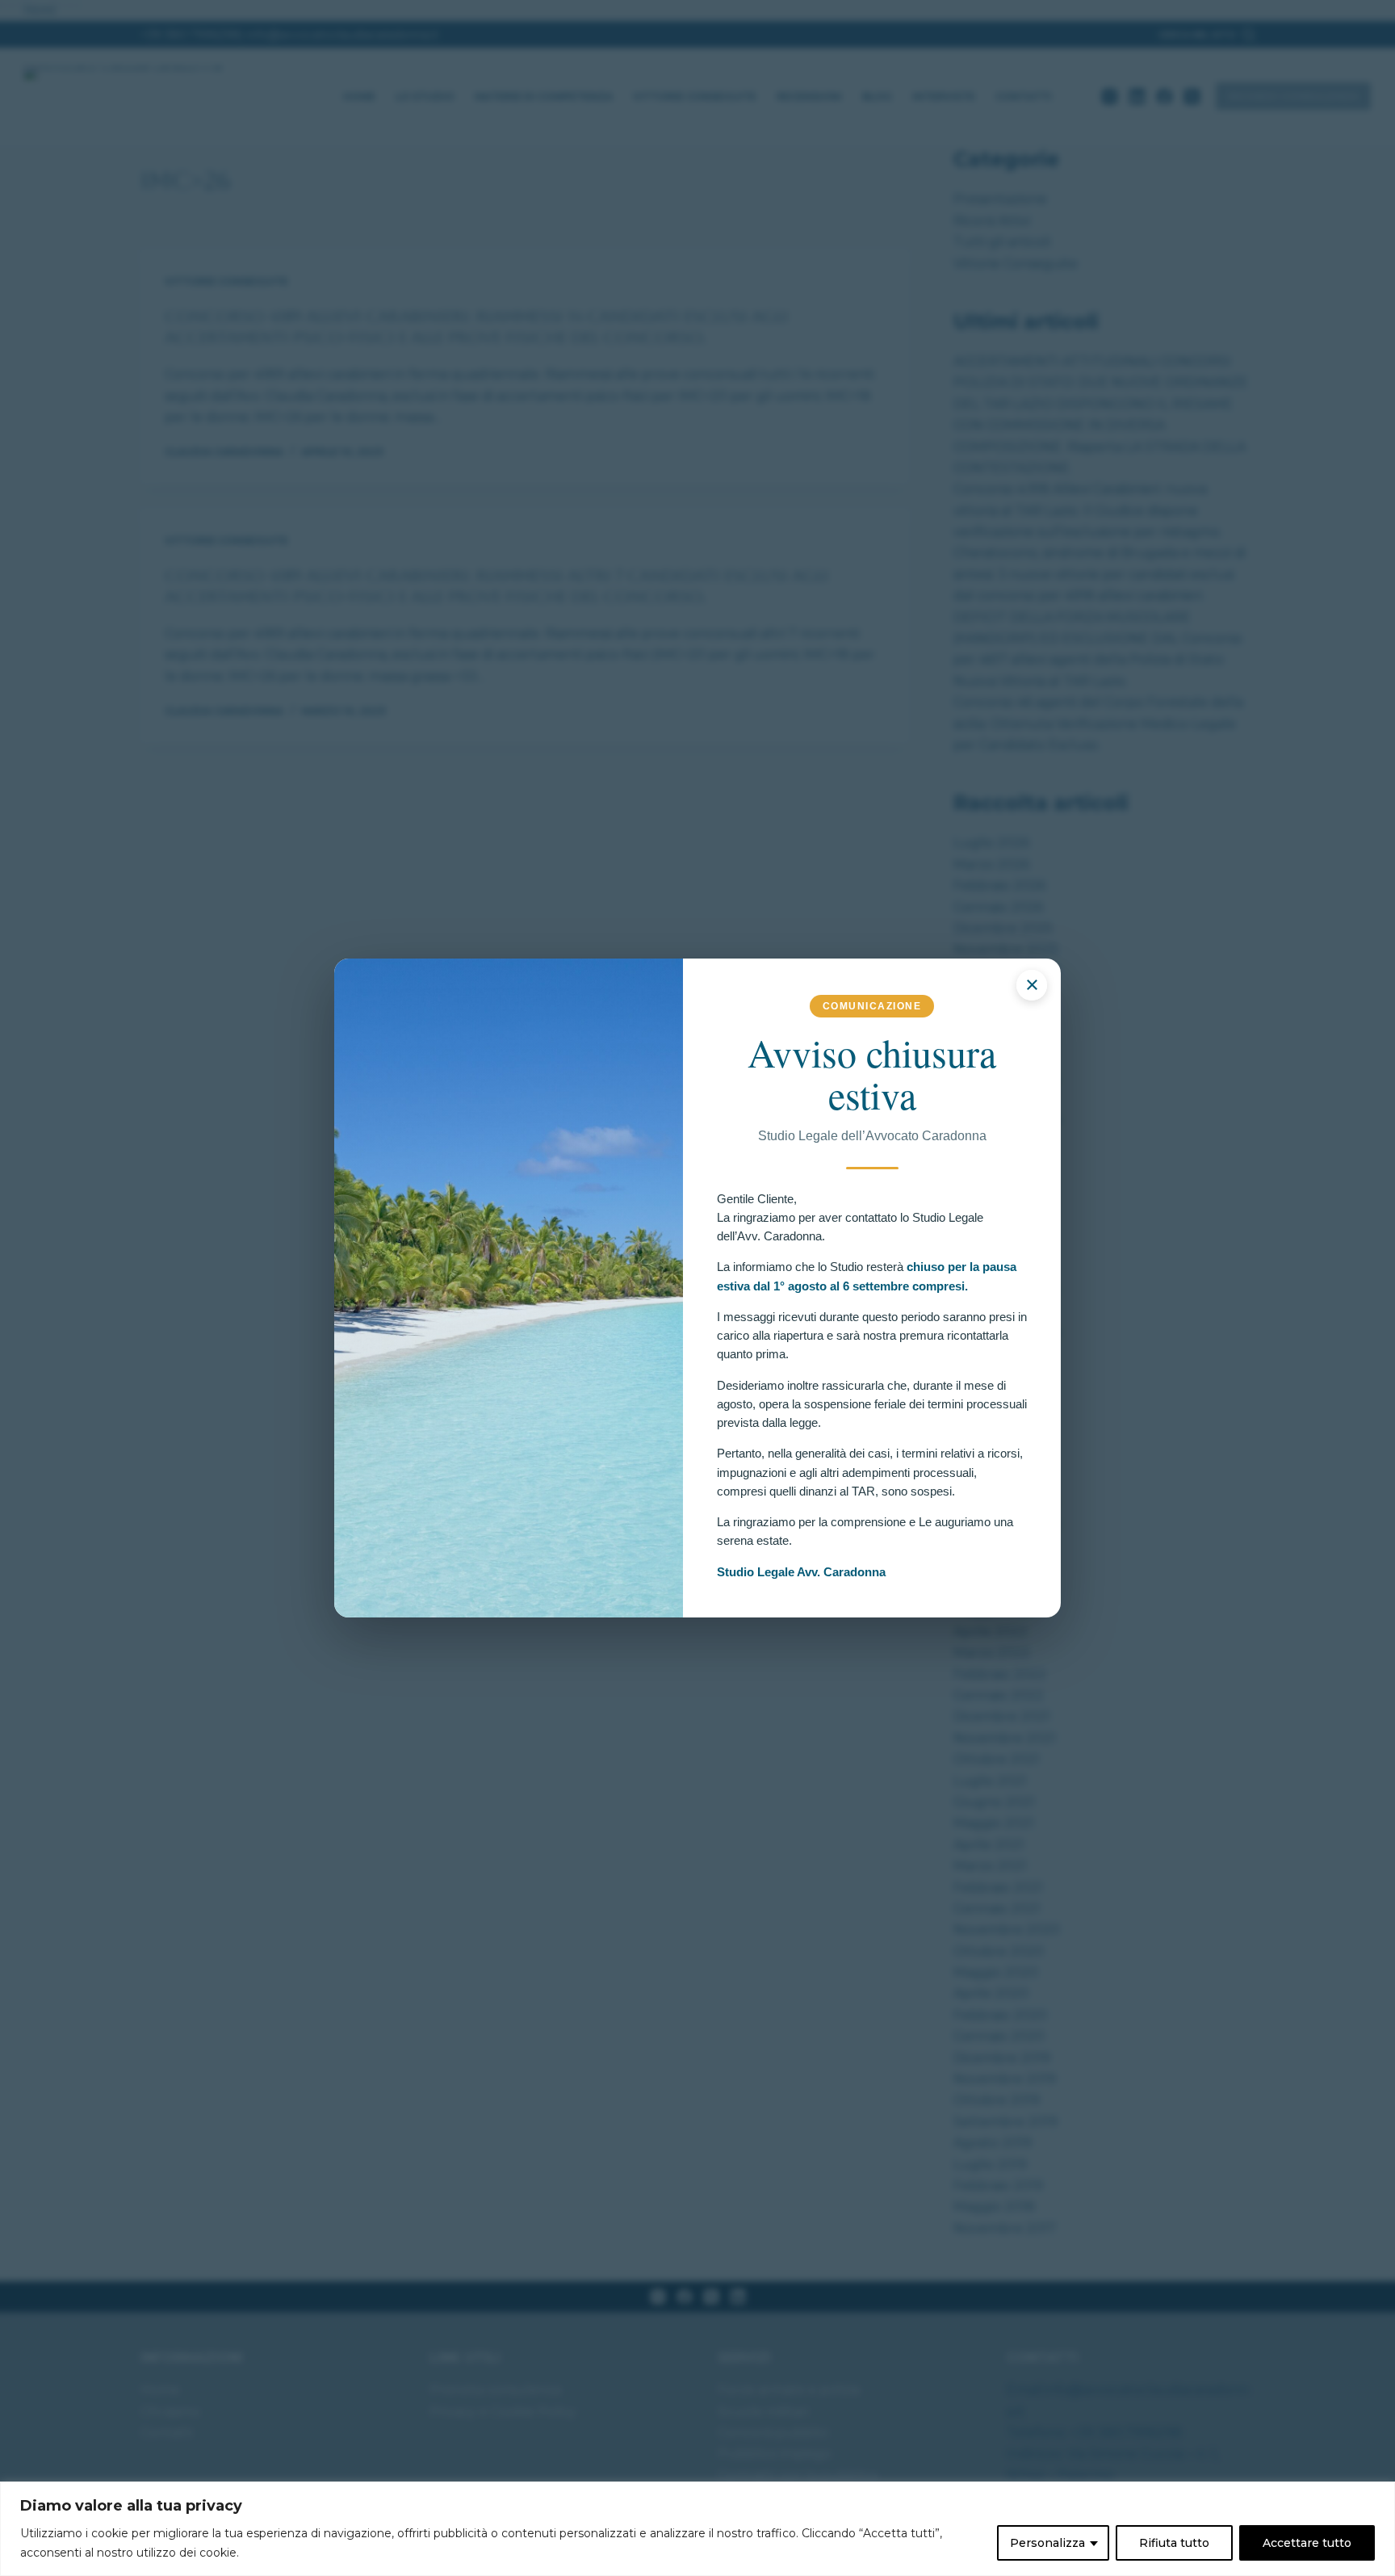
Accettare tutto (1307, 2543)
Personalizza (1047, 2543)
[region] (697, 2529)
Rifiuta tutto (1174, 2543)
